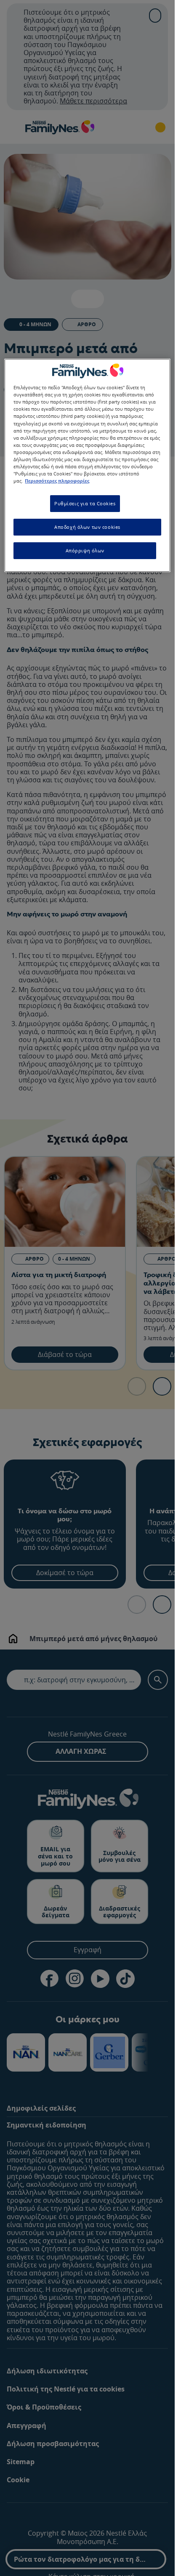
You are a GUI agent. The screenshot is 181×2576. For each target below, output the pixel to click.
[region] (87, 465)
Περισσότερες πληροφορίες (57, 481)
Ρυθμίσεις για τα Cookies (85, 503)
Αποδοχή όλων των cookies (87, 527)
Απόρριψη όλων (85, 550)
